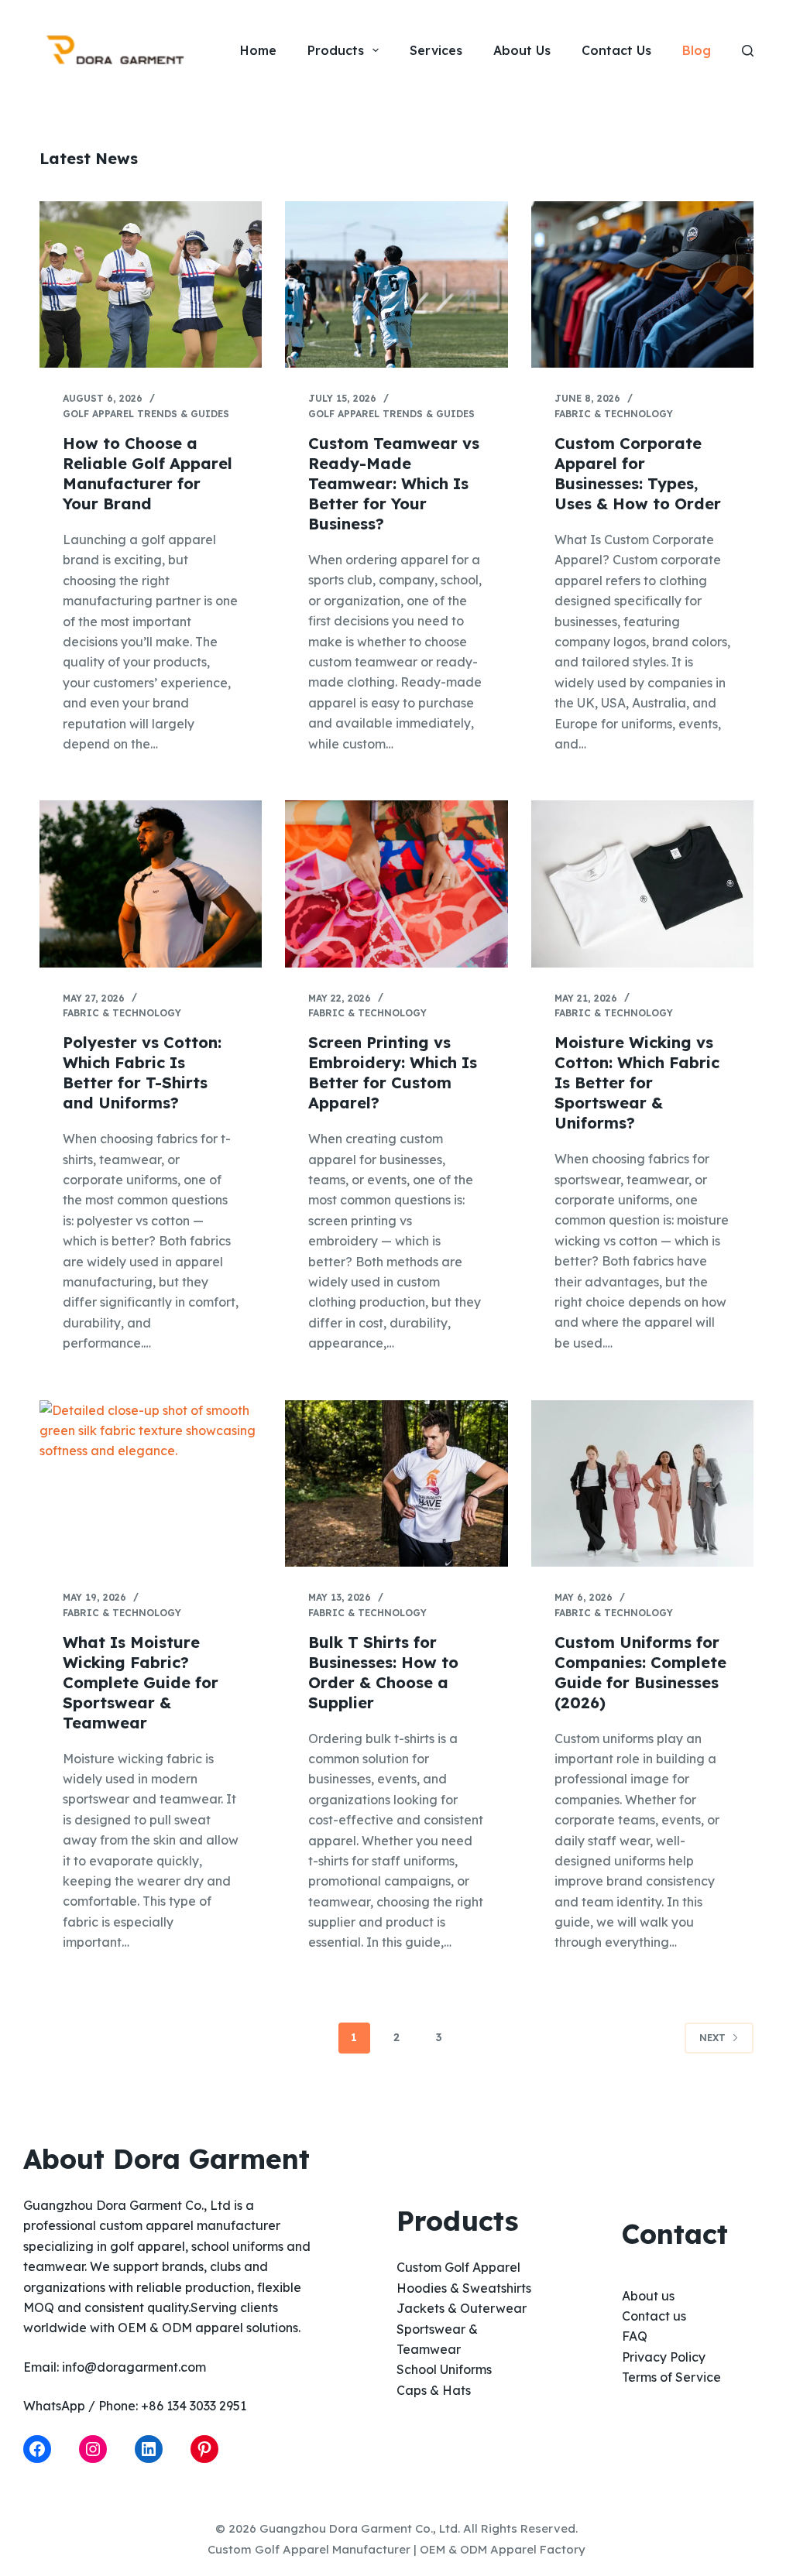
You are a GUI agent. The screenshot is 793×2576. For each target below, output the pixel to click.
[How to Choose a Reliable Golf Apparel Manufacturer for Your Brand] (151, 284)
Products (336, 50)
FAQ (635, 2336)
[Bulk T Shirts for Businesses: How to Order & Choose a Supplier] (396, 1483)
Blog (697, 50)
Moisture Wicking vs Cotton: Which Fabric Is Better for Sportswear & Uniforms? (637, 1082)
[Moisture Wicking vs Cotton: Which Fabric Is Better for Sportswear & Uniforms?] (642, 884)
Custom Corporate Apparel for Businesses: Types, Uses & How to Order (638, 473)
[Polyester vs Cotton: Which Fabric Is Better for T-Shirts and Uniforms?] (151, 884)
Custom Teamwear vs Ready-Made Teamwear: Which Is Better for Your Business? (394, 483)
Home (258, 50)
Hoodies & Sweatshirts (464, 2288)
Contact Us (616, 50)
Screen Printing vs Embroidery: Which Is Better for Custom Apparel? (393, 1072)
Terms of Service (671, 2377)
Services (436, 50)
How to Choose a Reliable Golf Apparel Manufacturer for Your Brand (148, 473)
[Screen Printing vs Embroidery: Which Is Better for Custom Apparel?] (396, 884)
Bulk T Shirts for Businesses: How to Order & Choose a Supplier (383, 1672)
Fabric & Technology (614, 414)
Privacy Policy (664, 2357)
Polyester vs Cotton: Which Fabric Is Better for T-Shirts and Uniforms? (142, 1072)
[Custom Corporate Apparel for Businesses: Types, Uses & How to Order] (642, 284)
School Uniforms (444, 2369)
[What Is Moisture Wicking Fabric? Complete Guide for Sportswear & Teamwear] (151, 1483)
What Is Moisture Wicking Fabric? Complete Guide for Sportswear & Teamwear (141, 1682)
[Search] (748, 51)
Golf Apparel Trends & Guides (146, 414)
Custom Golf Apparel (458, 2267)
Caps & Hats (434, 2390)
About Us (522, 50)
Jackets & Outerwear (462, 2308)
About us (648, 2296)
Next (712, 2038)
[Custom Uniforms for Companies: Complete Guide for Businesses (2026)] (642, 1483)
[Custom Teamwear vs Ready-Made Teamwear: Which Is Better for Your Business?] (396, 284)
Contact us (654, 2316)
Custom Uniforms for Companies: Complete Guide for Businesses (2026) (640, 1672)
